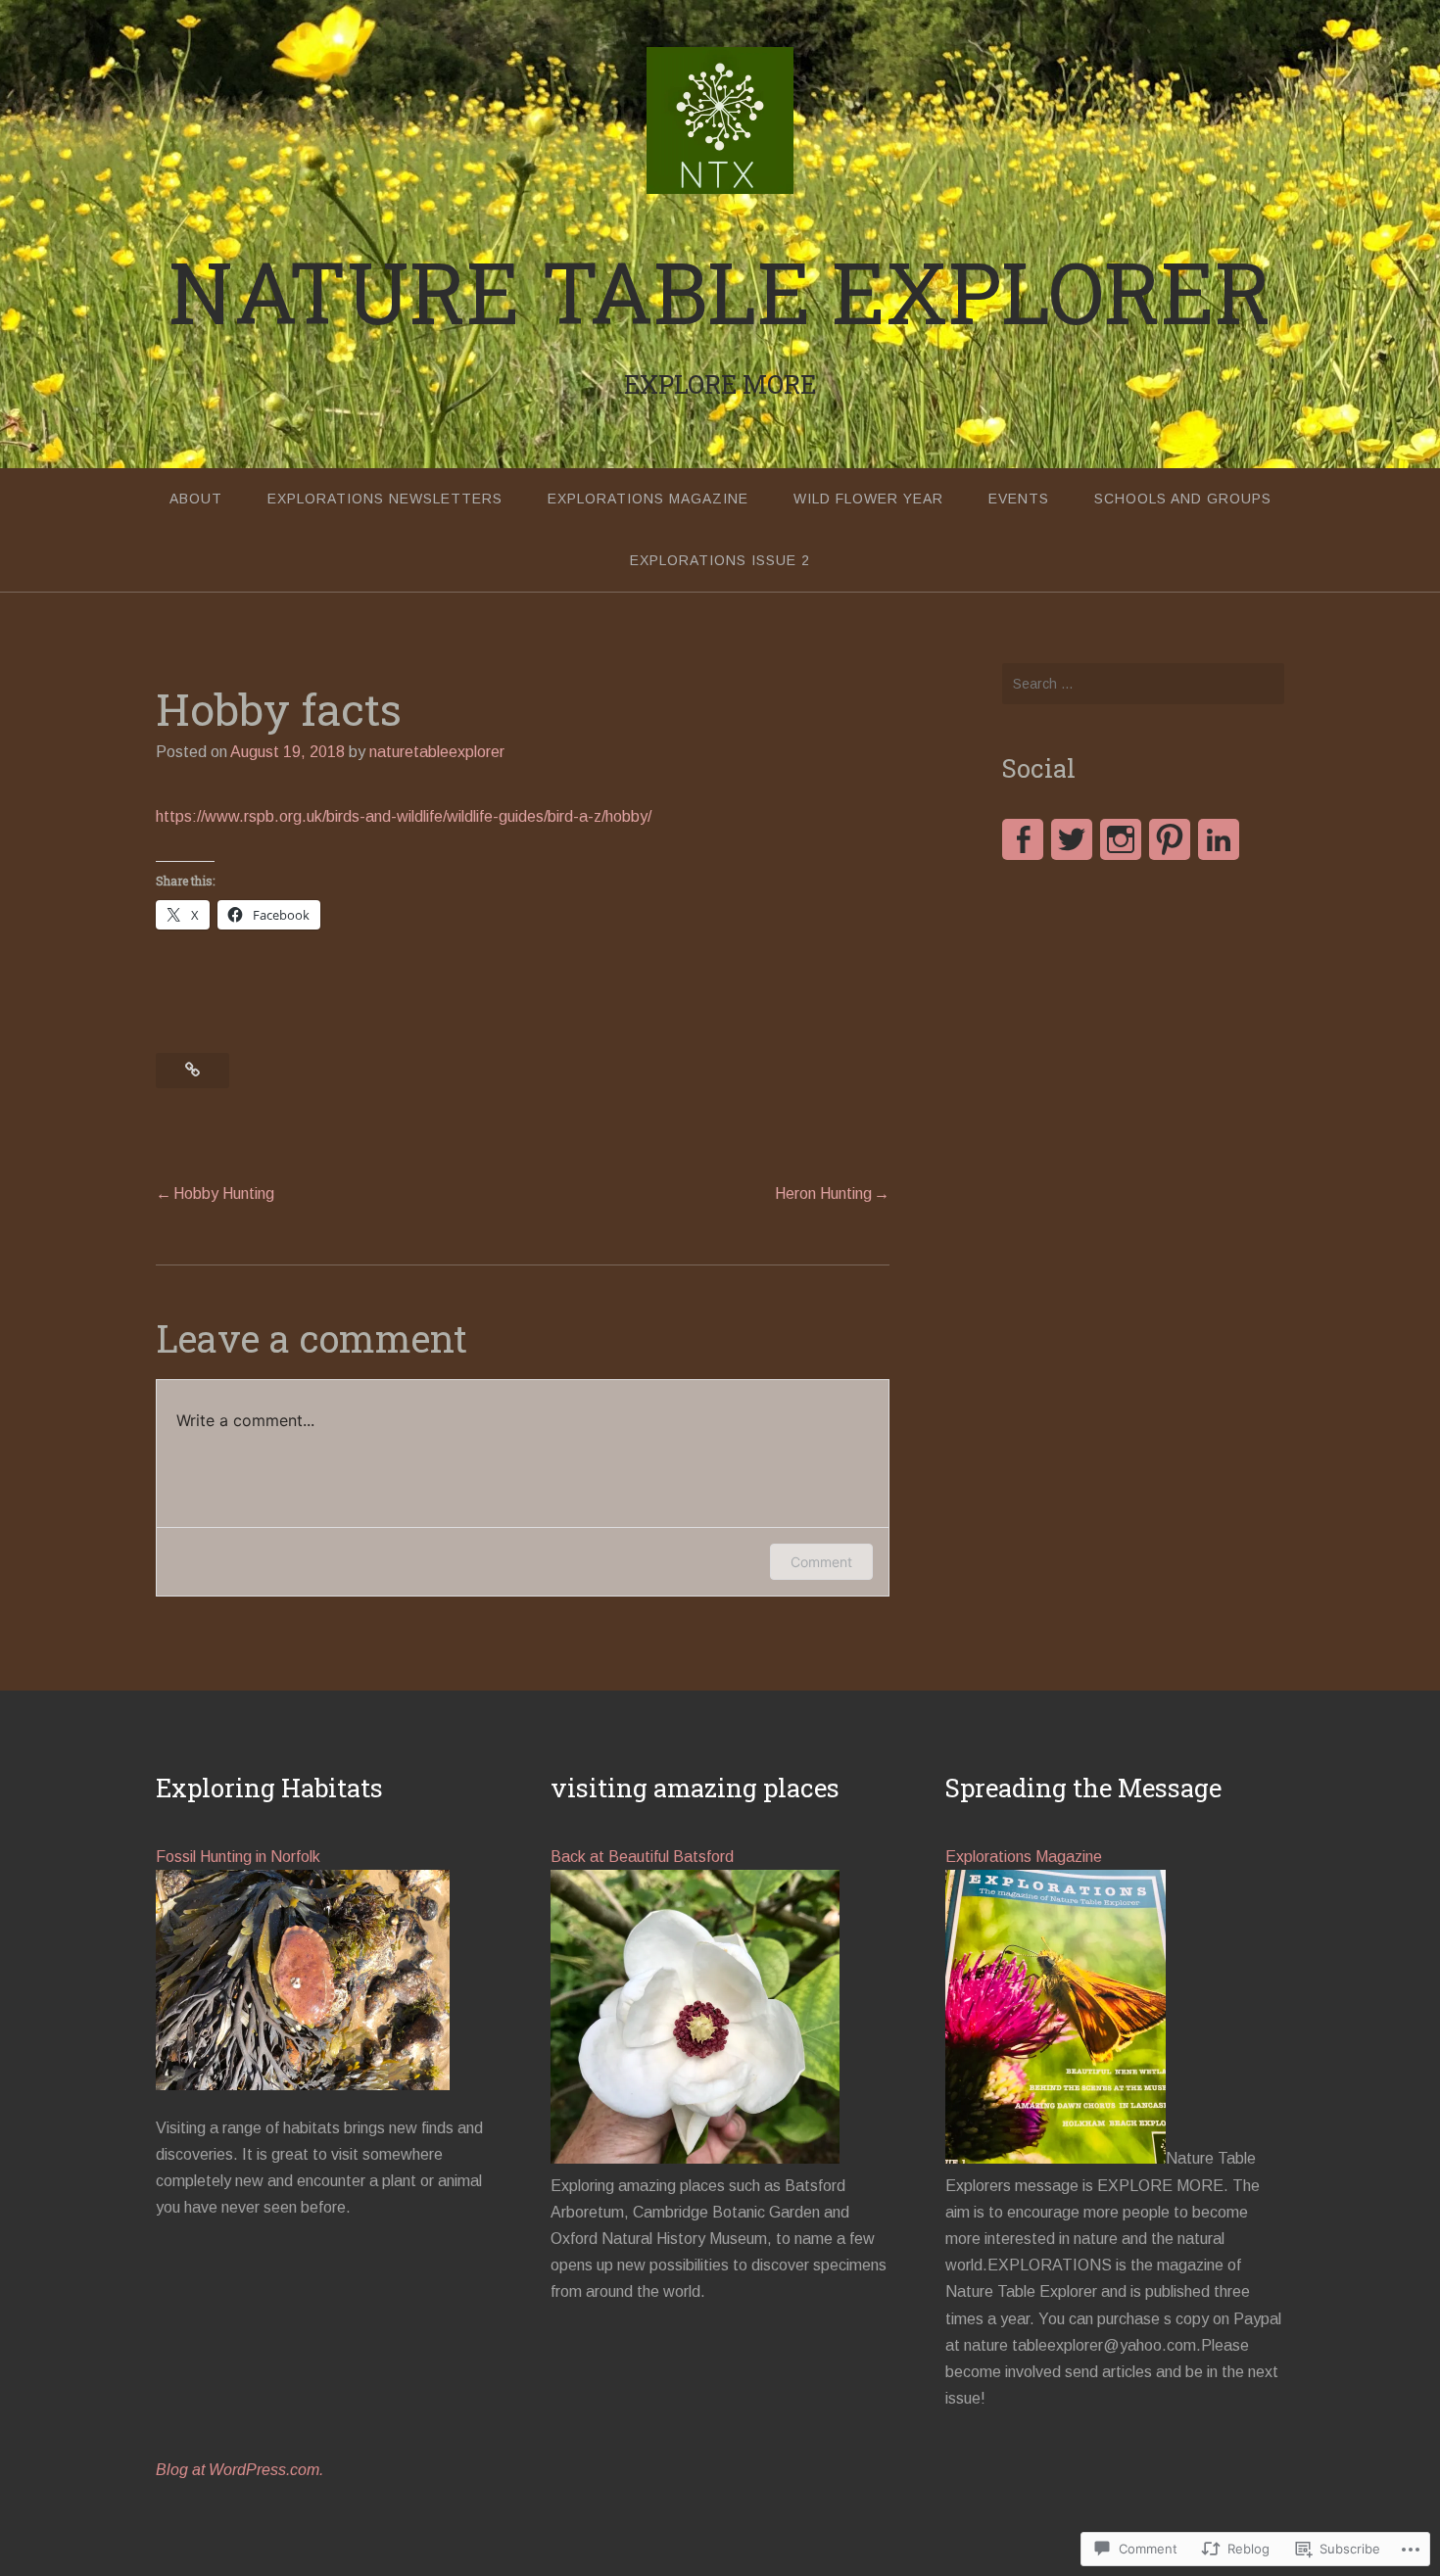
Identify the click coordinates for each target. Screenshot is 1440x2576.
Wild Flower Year (868, 499)
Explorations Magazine (648, 499)
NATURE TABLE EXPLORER (720, 291)
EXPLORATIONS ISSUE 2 (720, 560)
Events (1019, 499)
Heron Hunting (823, 1193)
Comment (821, 1562)
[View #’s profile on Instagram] (1121, 839)
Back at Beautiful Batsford (642, 1857)
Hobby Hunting (224, 1193)
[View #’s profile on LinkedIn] (1219, 839)
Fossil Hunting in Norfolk (238, 1857)
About (196, 499)
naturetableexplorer (437, 752)
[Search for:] (1143, 684)
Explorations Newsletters (385, 499)
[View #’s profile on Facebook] (1023, 839)
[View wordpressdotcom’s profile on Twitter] (1072, 839)
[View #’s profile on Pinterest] (1170, 839)
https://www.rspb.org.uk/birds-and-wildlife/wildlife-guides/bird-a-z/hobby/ (404, 816)
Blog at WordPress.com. (240, 2470)
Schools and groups (1183, 499)
